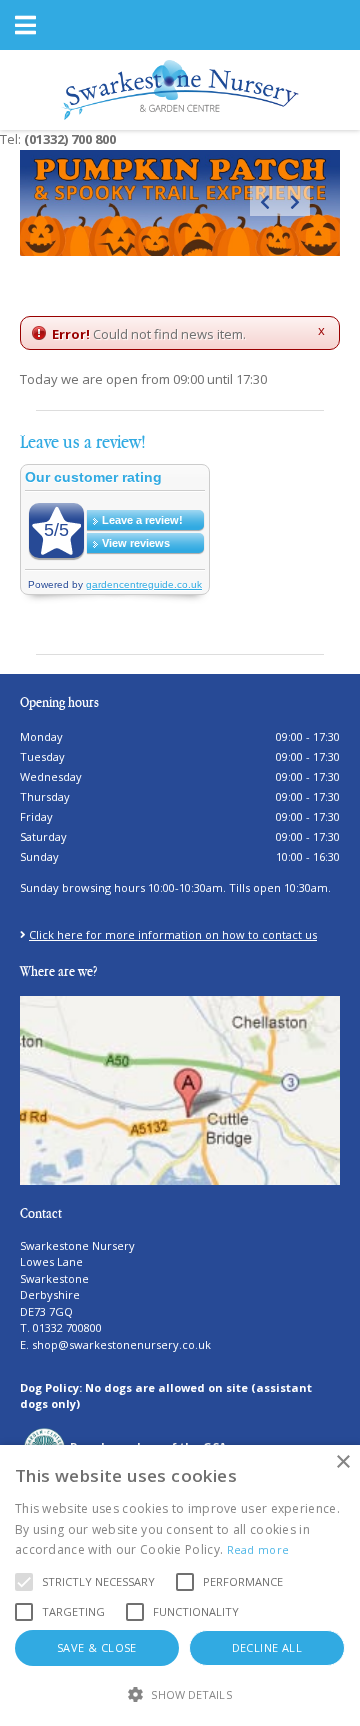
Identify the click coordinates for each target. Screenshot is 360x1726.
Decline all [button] (267, 1647)
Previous (265, 201)
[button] (98, 1582)
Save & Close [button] (97, 1647)
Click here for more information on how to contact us (173, 934)
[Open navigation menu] (25, 25)
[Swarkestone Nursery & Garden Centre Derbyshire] (180, 88)
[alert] (180, 1585)
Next (295, 201)
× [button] (342, 1462)
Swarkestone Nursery (77, 1245)
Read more (258, 1549)
